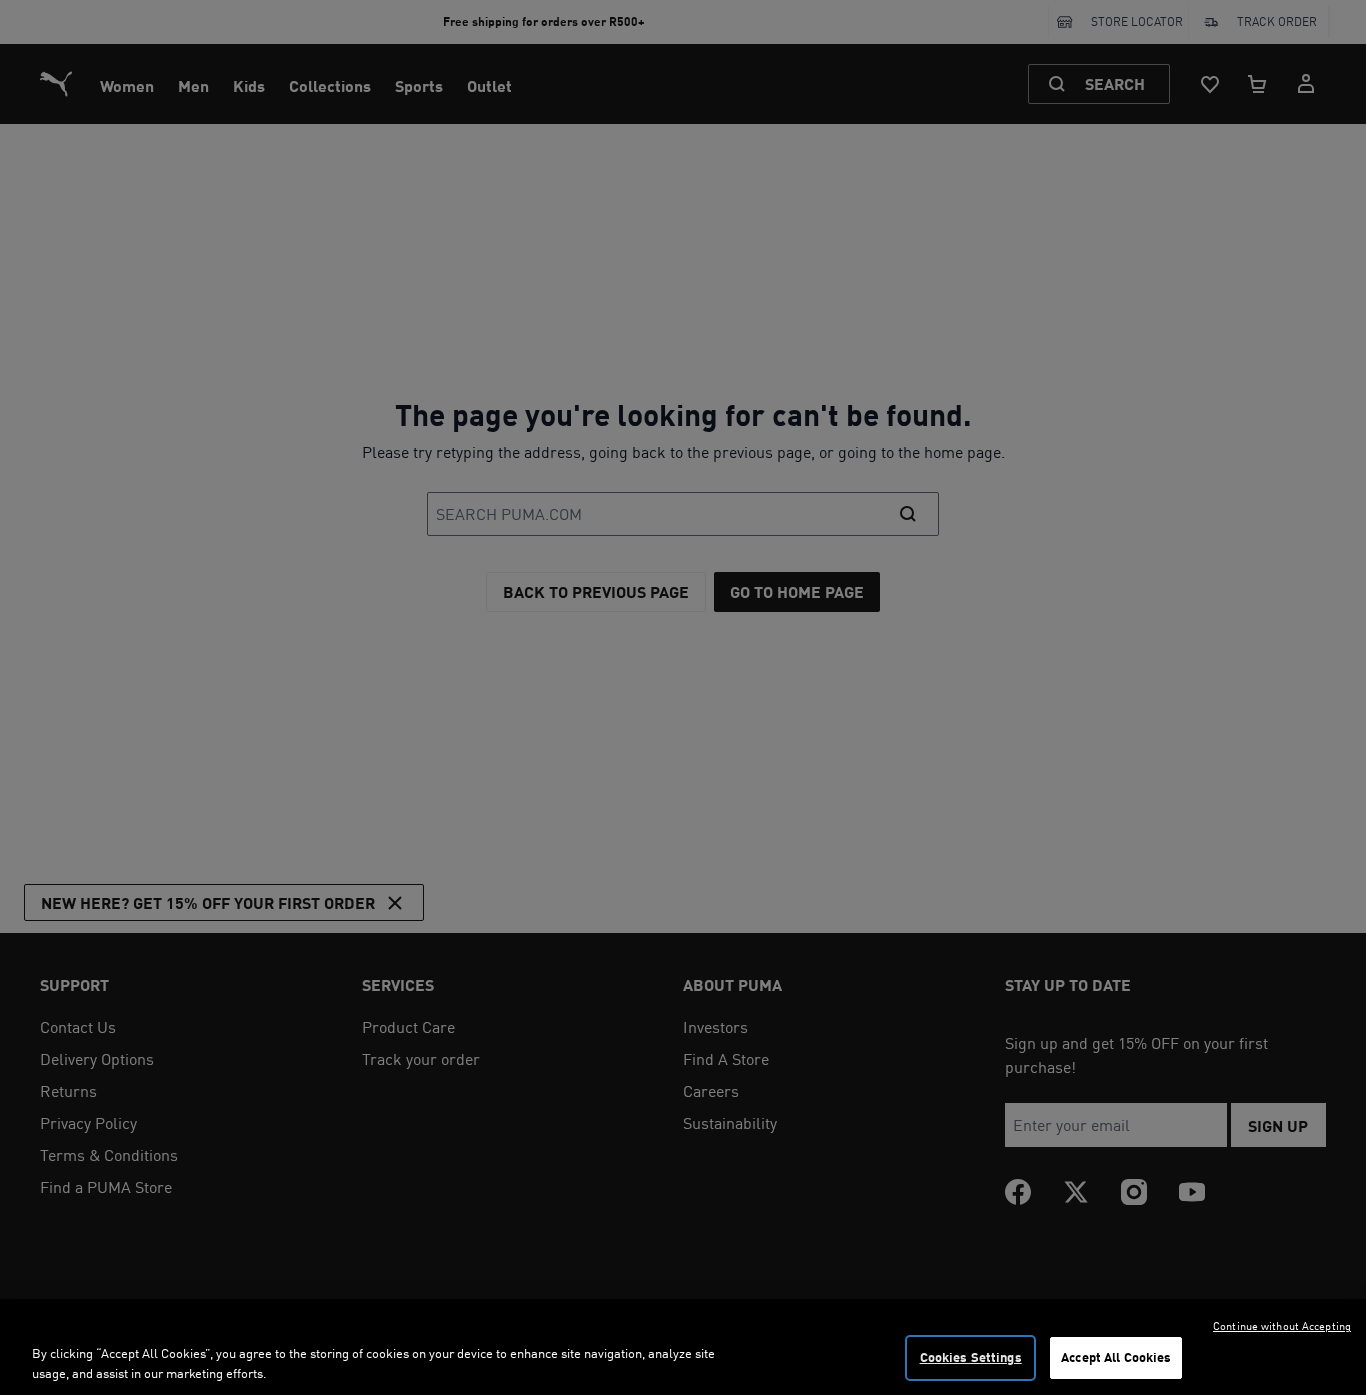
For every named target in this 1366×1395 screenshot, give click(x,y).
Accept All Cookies (1116, 1357)
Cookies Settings (971, 1357)
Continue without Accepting (1282, 1326)
